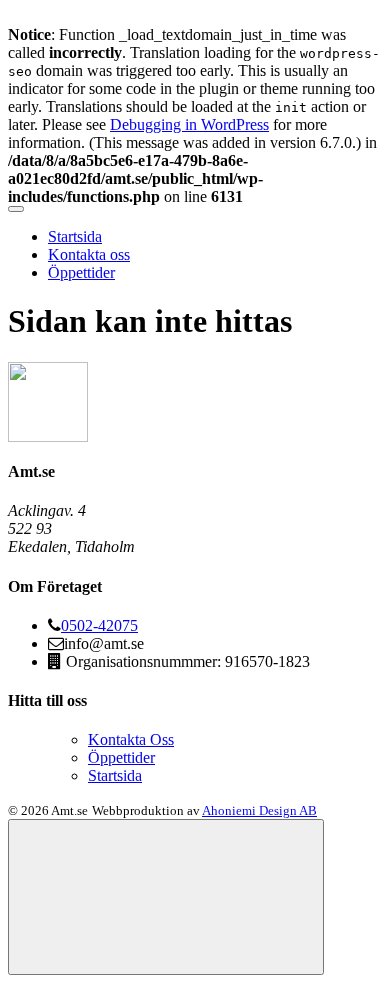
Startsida (75, 236)
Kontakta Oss (131, 739)
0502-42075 (99, 625)
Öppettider (81, 272)
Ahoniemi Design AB (259, 810)
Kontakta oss (89, 254)
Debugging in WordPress (189, 124)
